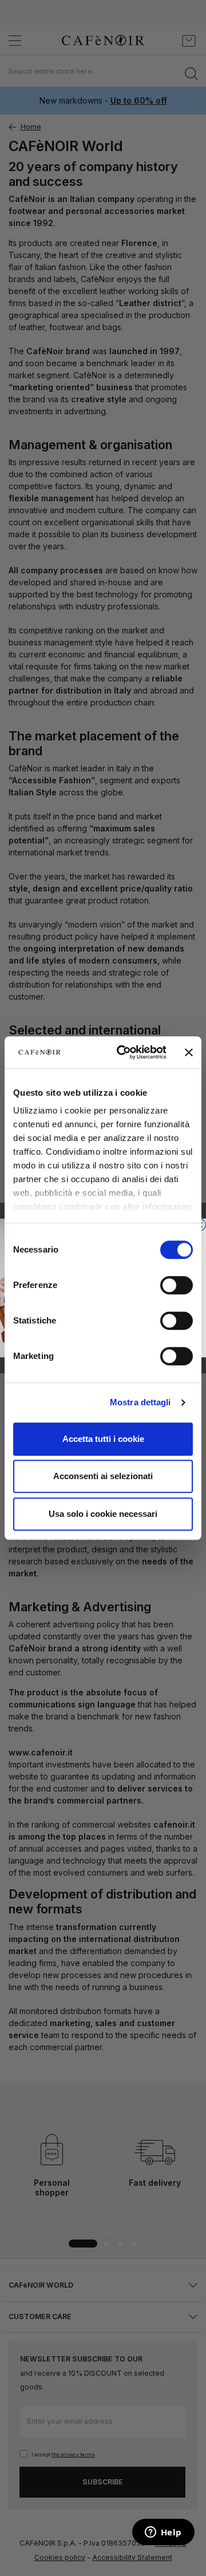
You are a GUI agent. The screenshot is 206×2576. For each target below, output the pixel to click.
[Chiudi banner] (189, 1052)
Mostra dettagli (140, 1402)
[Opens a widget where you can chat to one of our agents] (163, 2533)
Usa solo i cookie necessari (103, 1514)
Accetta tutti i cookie (103, 1439)
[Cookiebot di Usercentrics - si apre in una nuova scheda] (123, 1052)
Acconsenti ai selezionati (103, 1476)
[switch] (177, 1286)
